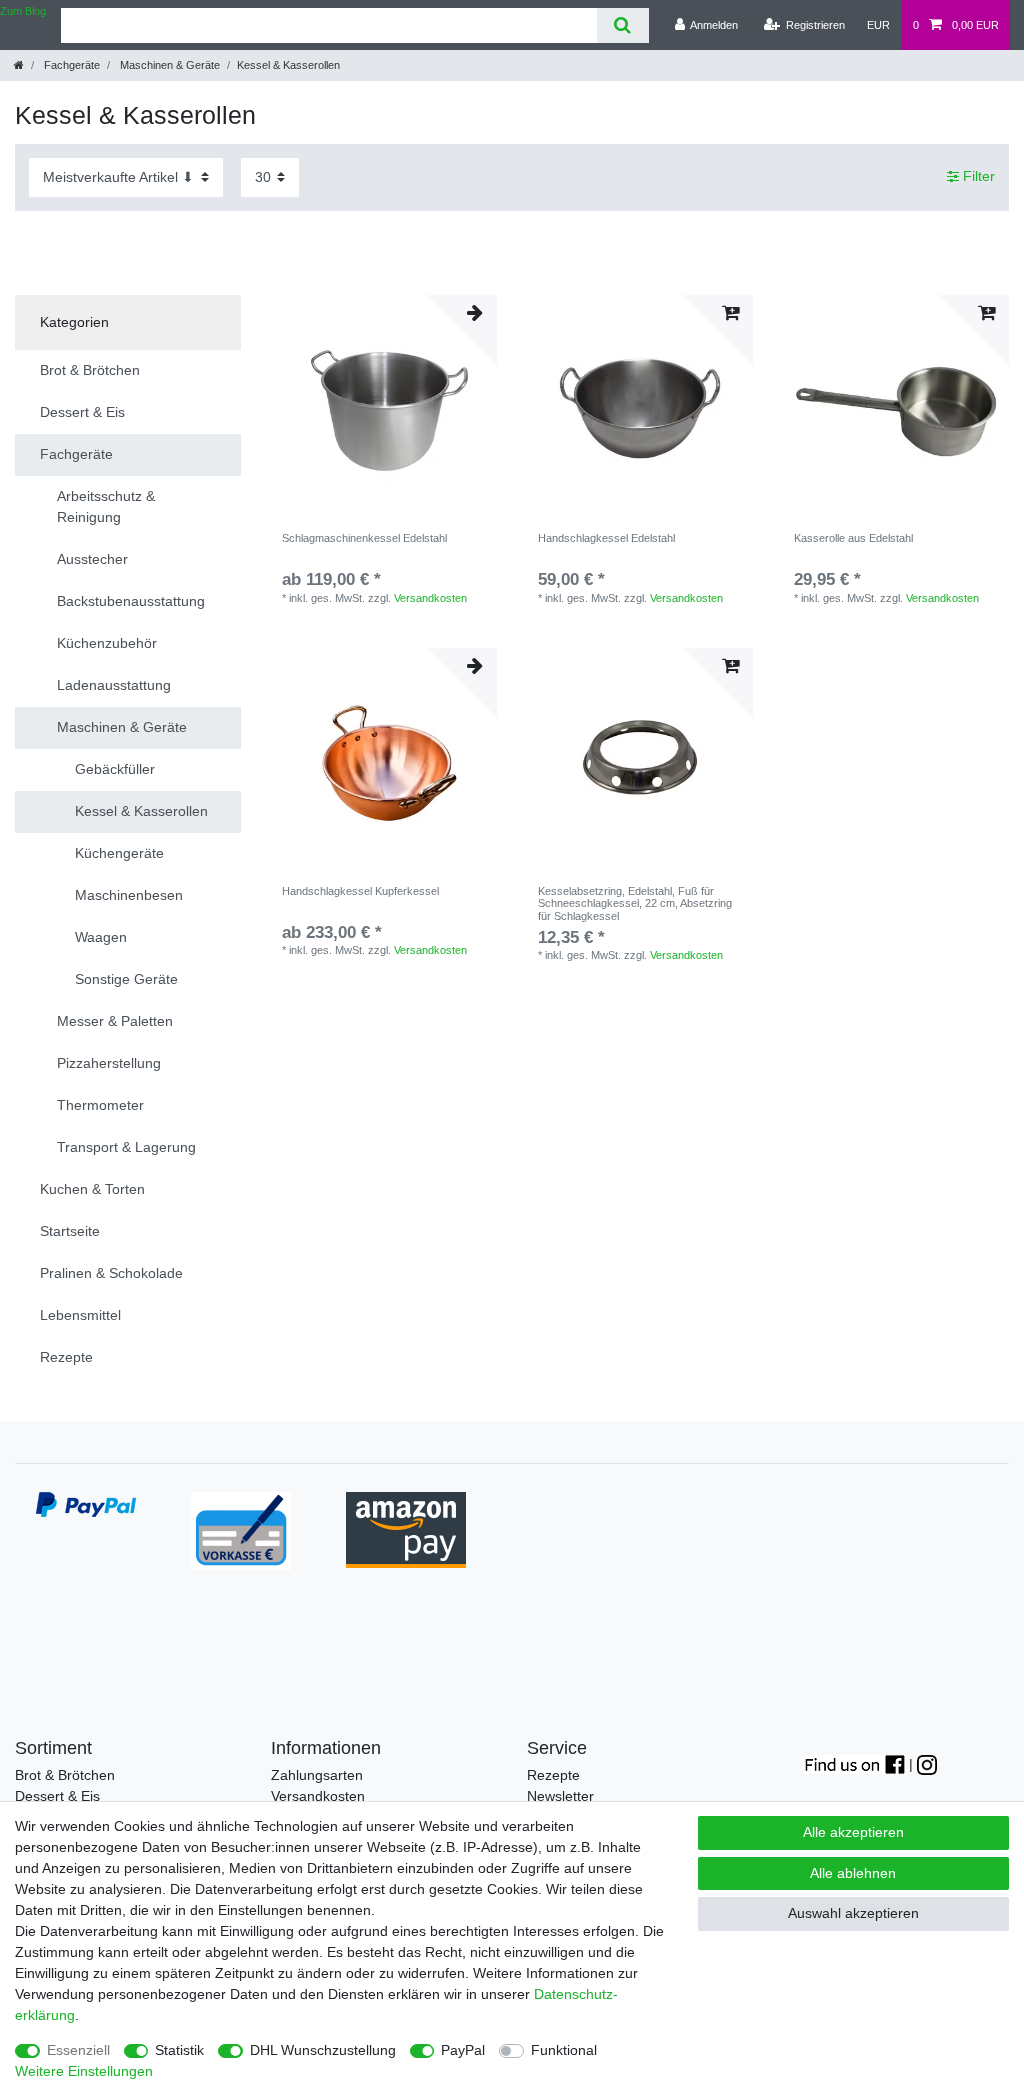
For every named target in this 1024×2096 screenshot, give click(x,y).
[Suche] (622, 25)
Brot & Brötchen (65, 1775)
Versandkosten (430, 598)
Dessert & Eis (57, 1796)
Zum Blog (23, 11)
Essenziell (78, 2050)
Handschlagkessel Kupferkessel (360, 891)
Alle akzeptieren (853, 1832)
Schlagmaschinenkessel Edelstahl (364, 538)
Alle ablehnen (853, 1873)
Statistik (179, 2050)
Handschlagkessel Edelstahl (606, 538)
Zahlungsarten (317, 1775)
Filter (977, 177)
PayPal (463, 2050)
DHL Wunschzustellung (323, 2050)
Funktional (564, 2050)
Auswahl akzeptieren (853, 1913)
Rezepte (553, 1775)
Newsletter (560, 1796)
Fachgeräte (70, 65)
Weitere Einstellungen (84, 2071)
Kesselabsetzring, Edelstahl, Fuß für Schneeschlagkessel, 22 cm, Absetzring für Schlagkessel (635, 903)
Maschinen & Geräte (168, 65)
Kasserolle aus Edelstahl (853, 538)
